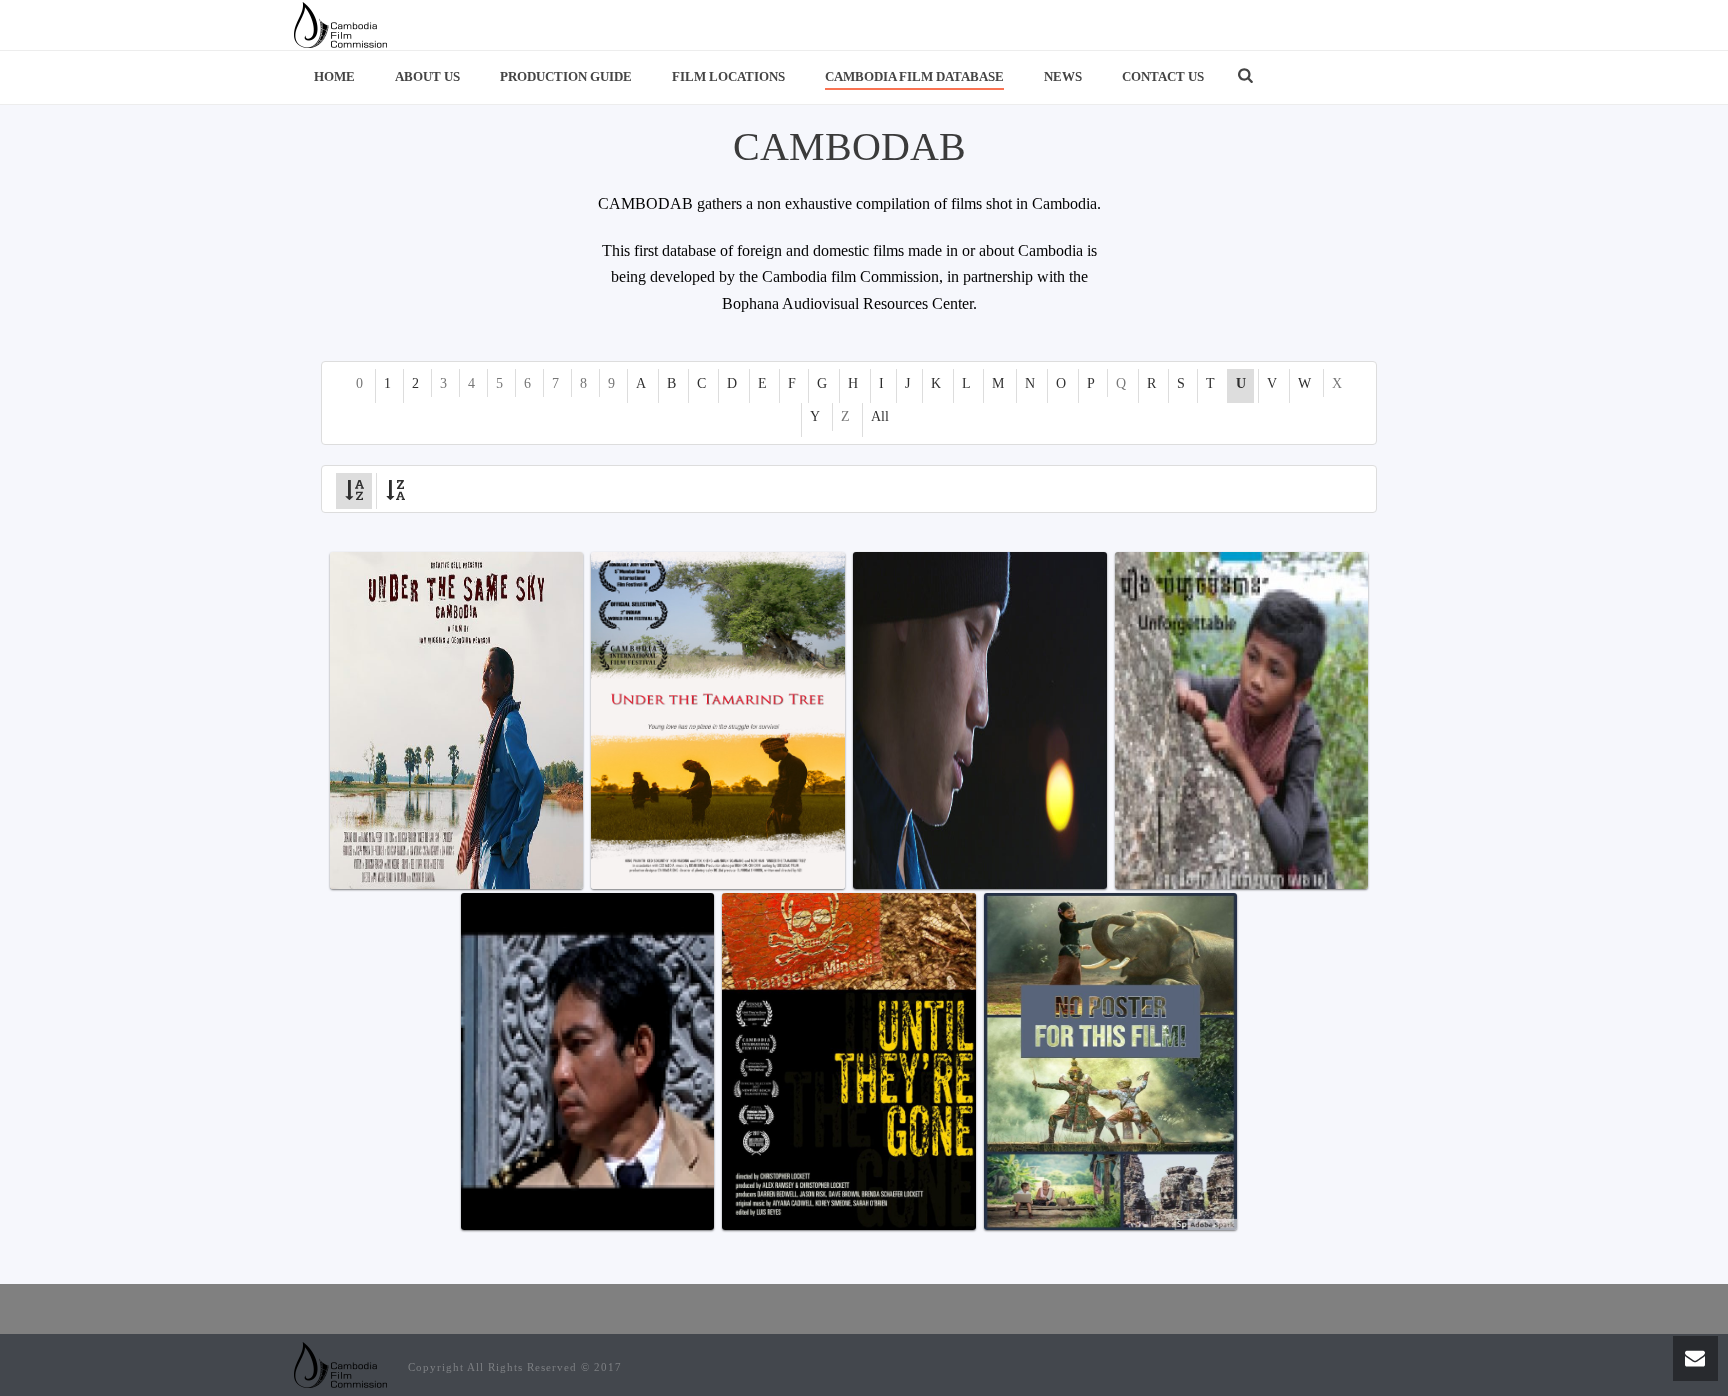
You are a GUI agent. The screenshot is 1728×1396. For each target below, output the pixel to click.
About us (427, 76)
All (880, 416)
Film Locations (728, 76)
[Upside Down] (1110, 1061)
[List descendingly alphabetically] (395, 488)
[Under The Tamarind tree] (717, 720)
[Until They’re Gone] (848, 1061)
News (1063, 76)
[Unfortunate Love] (587, 1061)
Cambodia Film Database (914, 76)
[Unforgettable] (1241, 720)
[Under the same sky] (456, 720)
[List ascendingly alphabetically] (354, 488)
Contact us (1163, 76)
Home (334, 76)
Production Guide (566, 76)
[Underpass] (979, 720)
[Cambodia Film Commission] (341, 25)
